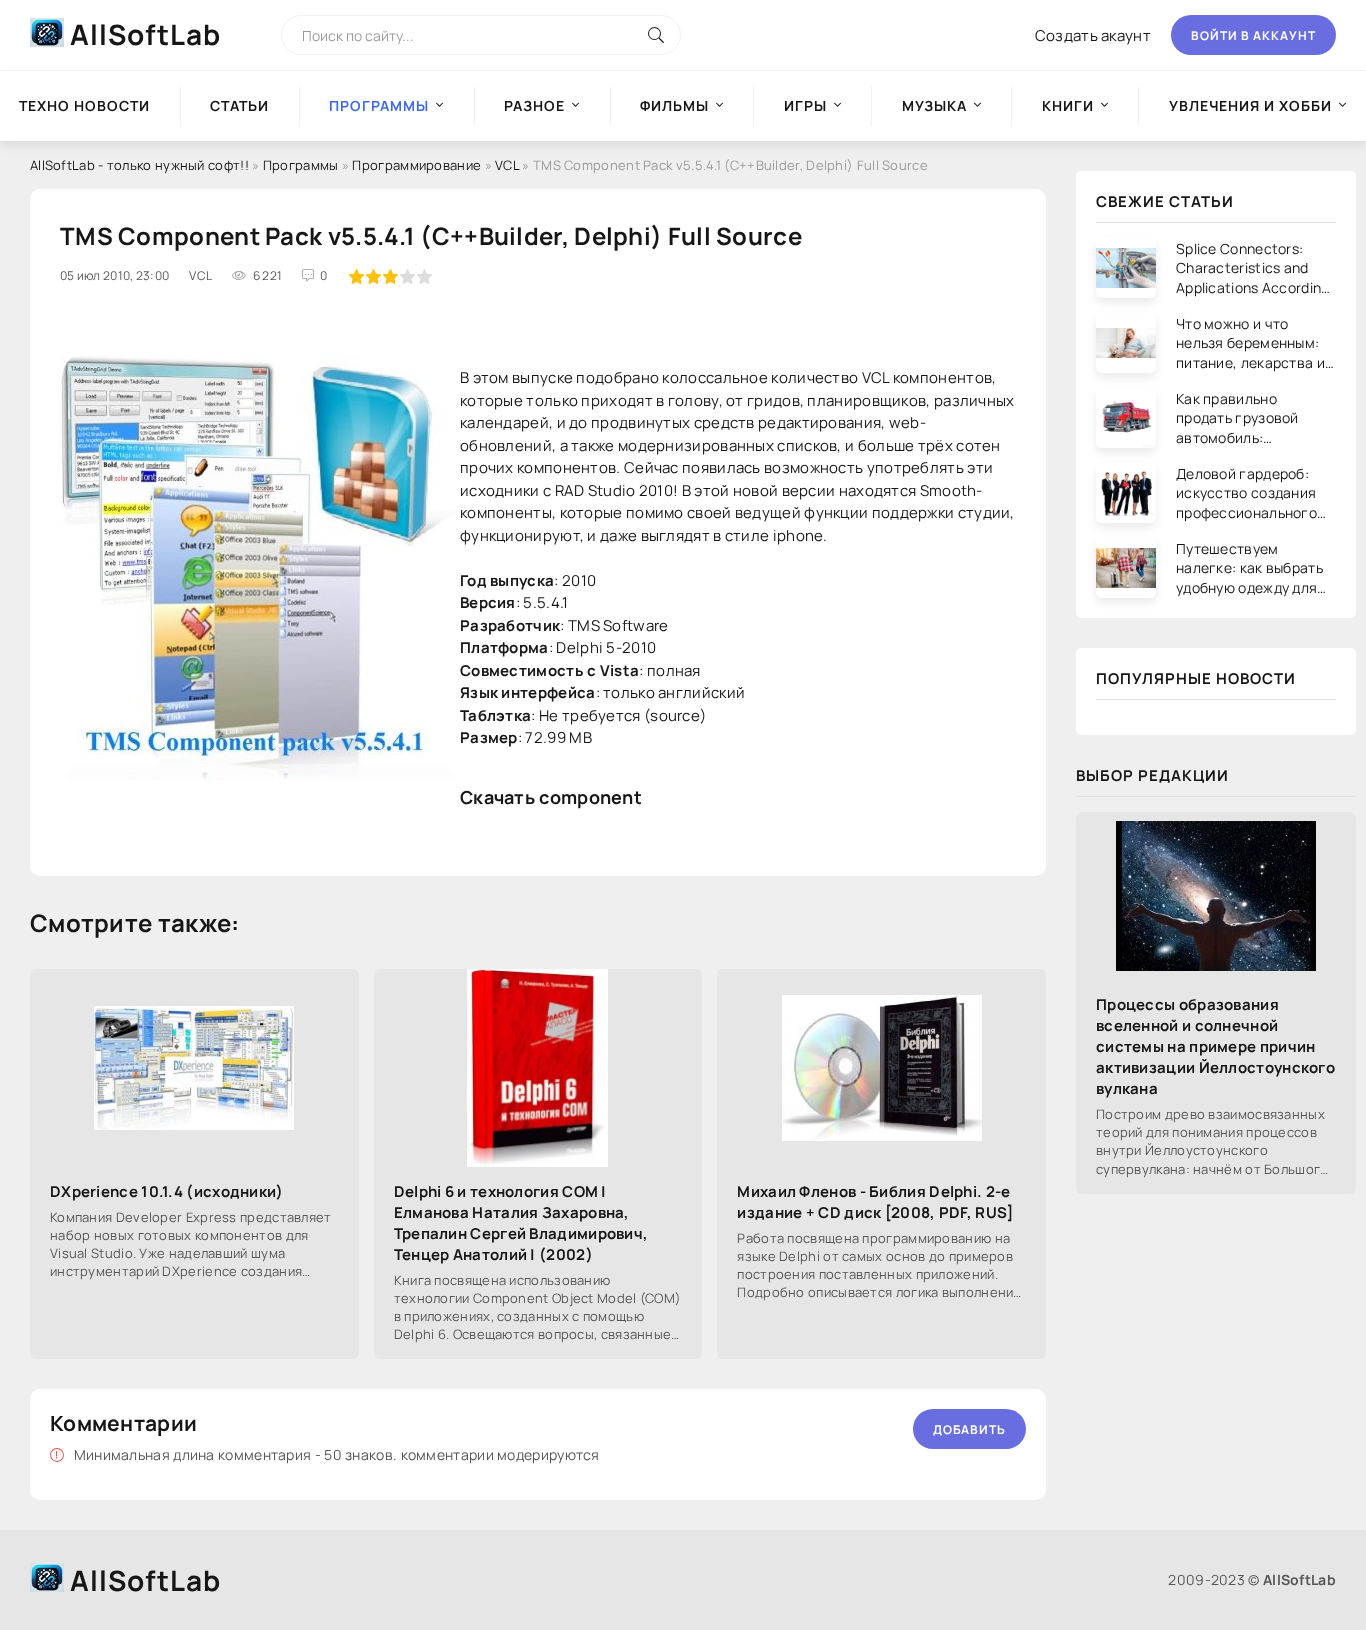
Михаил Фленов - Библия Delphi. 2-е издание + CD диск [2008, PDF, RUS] (875, 1202)
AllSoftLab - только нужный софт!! (139, 165)
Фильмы (674, 105)
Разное (534, 105)
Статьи (239, 105)
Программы (301, 165)
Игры (805, 105)
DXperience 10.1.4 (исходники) (167, 1191)
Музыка (934, 105)
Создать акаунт (1093, 35)
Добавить (969, 1429)
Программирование (416, 165)
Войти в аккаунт (1253, 35)
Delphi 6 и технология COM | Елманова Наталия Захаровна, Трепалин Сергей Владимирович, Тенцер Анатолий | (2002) (521, 1223)
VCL (507, 165)
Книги (1068, 105)
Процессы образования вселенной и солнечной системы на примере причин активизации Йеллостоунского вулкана (1215, 1046)
